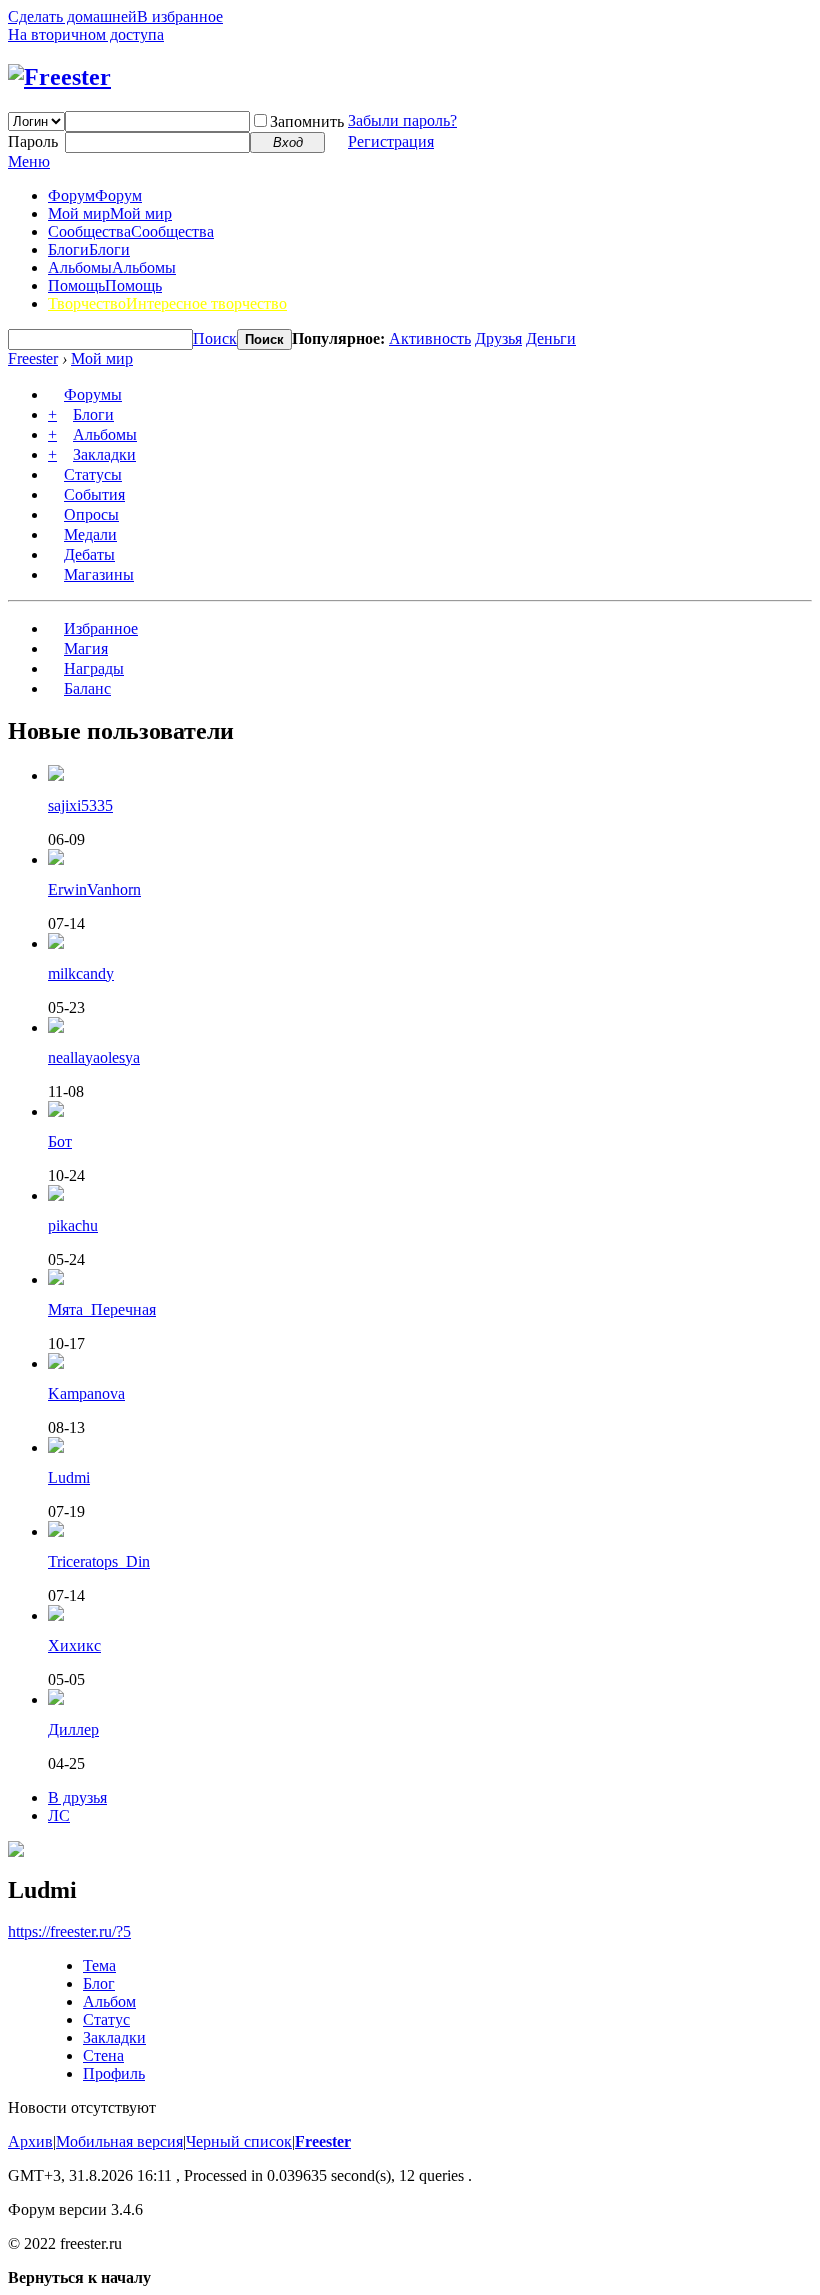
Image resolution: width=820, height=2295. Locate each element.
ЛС (59, 1815)
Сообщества (131, 231)
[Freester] (59, 77)
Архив (30, 2141)
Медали (90, 534)
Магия (86, 648)
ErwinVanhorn (94, 889)
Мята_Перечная (102, 1309)
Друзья (498, 338)
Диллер (73, 1729)
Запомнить (307, 121)
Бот (60, 1141)
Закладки (104, 454)
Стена (103, 2055)
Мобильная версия (119, 2141)
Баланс (87, 688)
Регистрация (391, 141)
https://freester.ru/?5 (69, 1931)
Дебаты (89, 554)
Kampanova (86, 1393)
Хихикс (74, 1645)
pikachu (73, 1225)
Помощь (105, 285)
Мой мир (110, 213)
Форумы (93, 394)
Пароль (33, 141)
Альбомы (112, 267)
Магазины (99, 574)
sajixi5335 (80, 805)
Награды (94, 668)
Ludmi (69, 1477)
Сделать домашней (72, 16)
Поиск (215, 338)
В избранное (180, 16)
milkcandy (81, 973)
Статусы (93, 474)
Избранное (101, 628)
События (94, 494)
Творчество (167, 303)
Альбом (109, 2001)
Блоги (89, 249)
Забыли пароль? (402, 120)
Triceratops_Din (99, 1561)
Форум (95, 195)
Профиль (114, 2073)
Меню (29, 161)
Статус (106, 2019)
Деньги (551, 338)
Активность (430, 338)
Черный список (239, 2141)
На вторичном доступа (86, 34)
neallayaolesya (94, 1057)
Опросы (91, 514)
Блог (99, 1983)
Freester (33, 358)
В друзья (77, 1797)
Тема (99, 1965)
